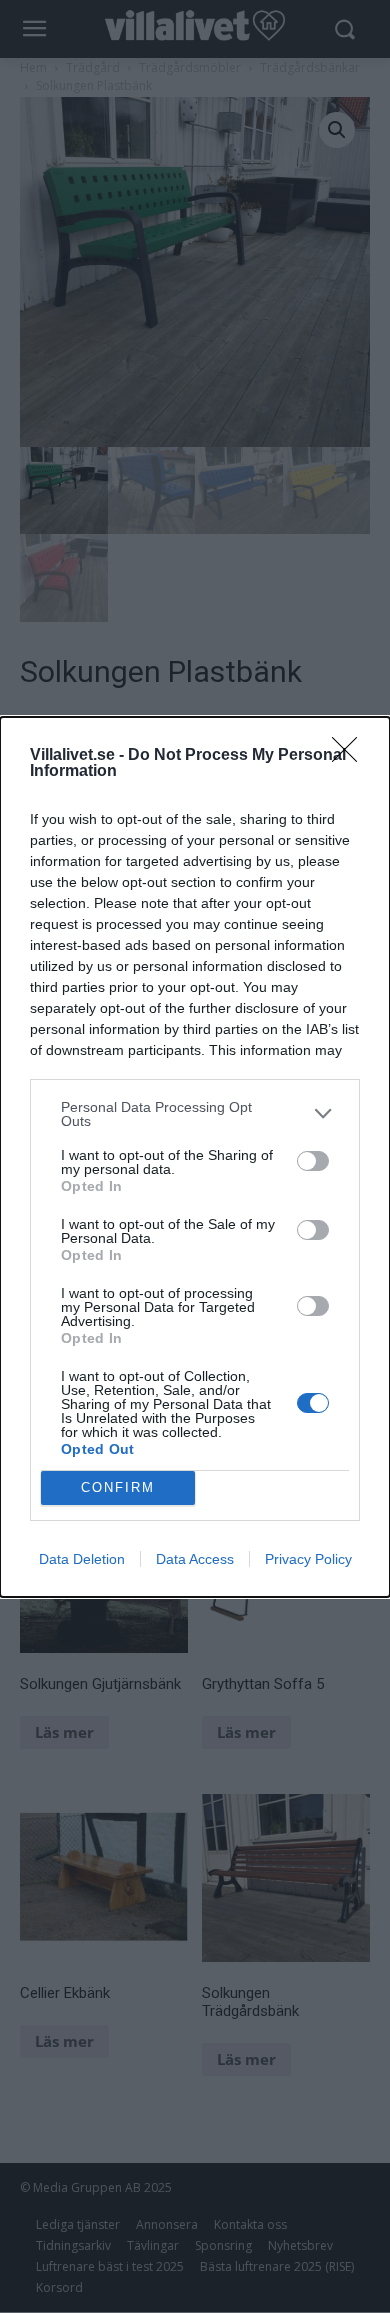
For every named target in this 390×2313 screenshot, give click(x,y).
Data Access (195, 1559)
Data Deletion (82, 1559)
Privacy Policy (308, 1559)
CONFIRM (118, 1487)
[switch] (313, 1161)
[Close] (351, 756)
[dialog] (195, 1157)
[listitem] (195, 1114)
